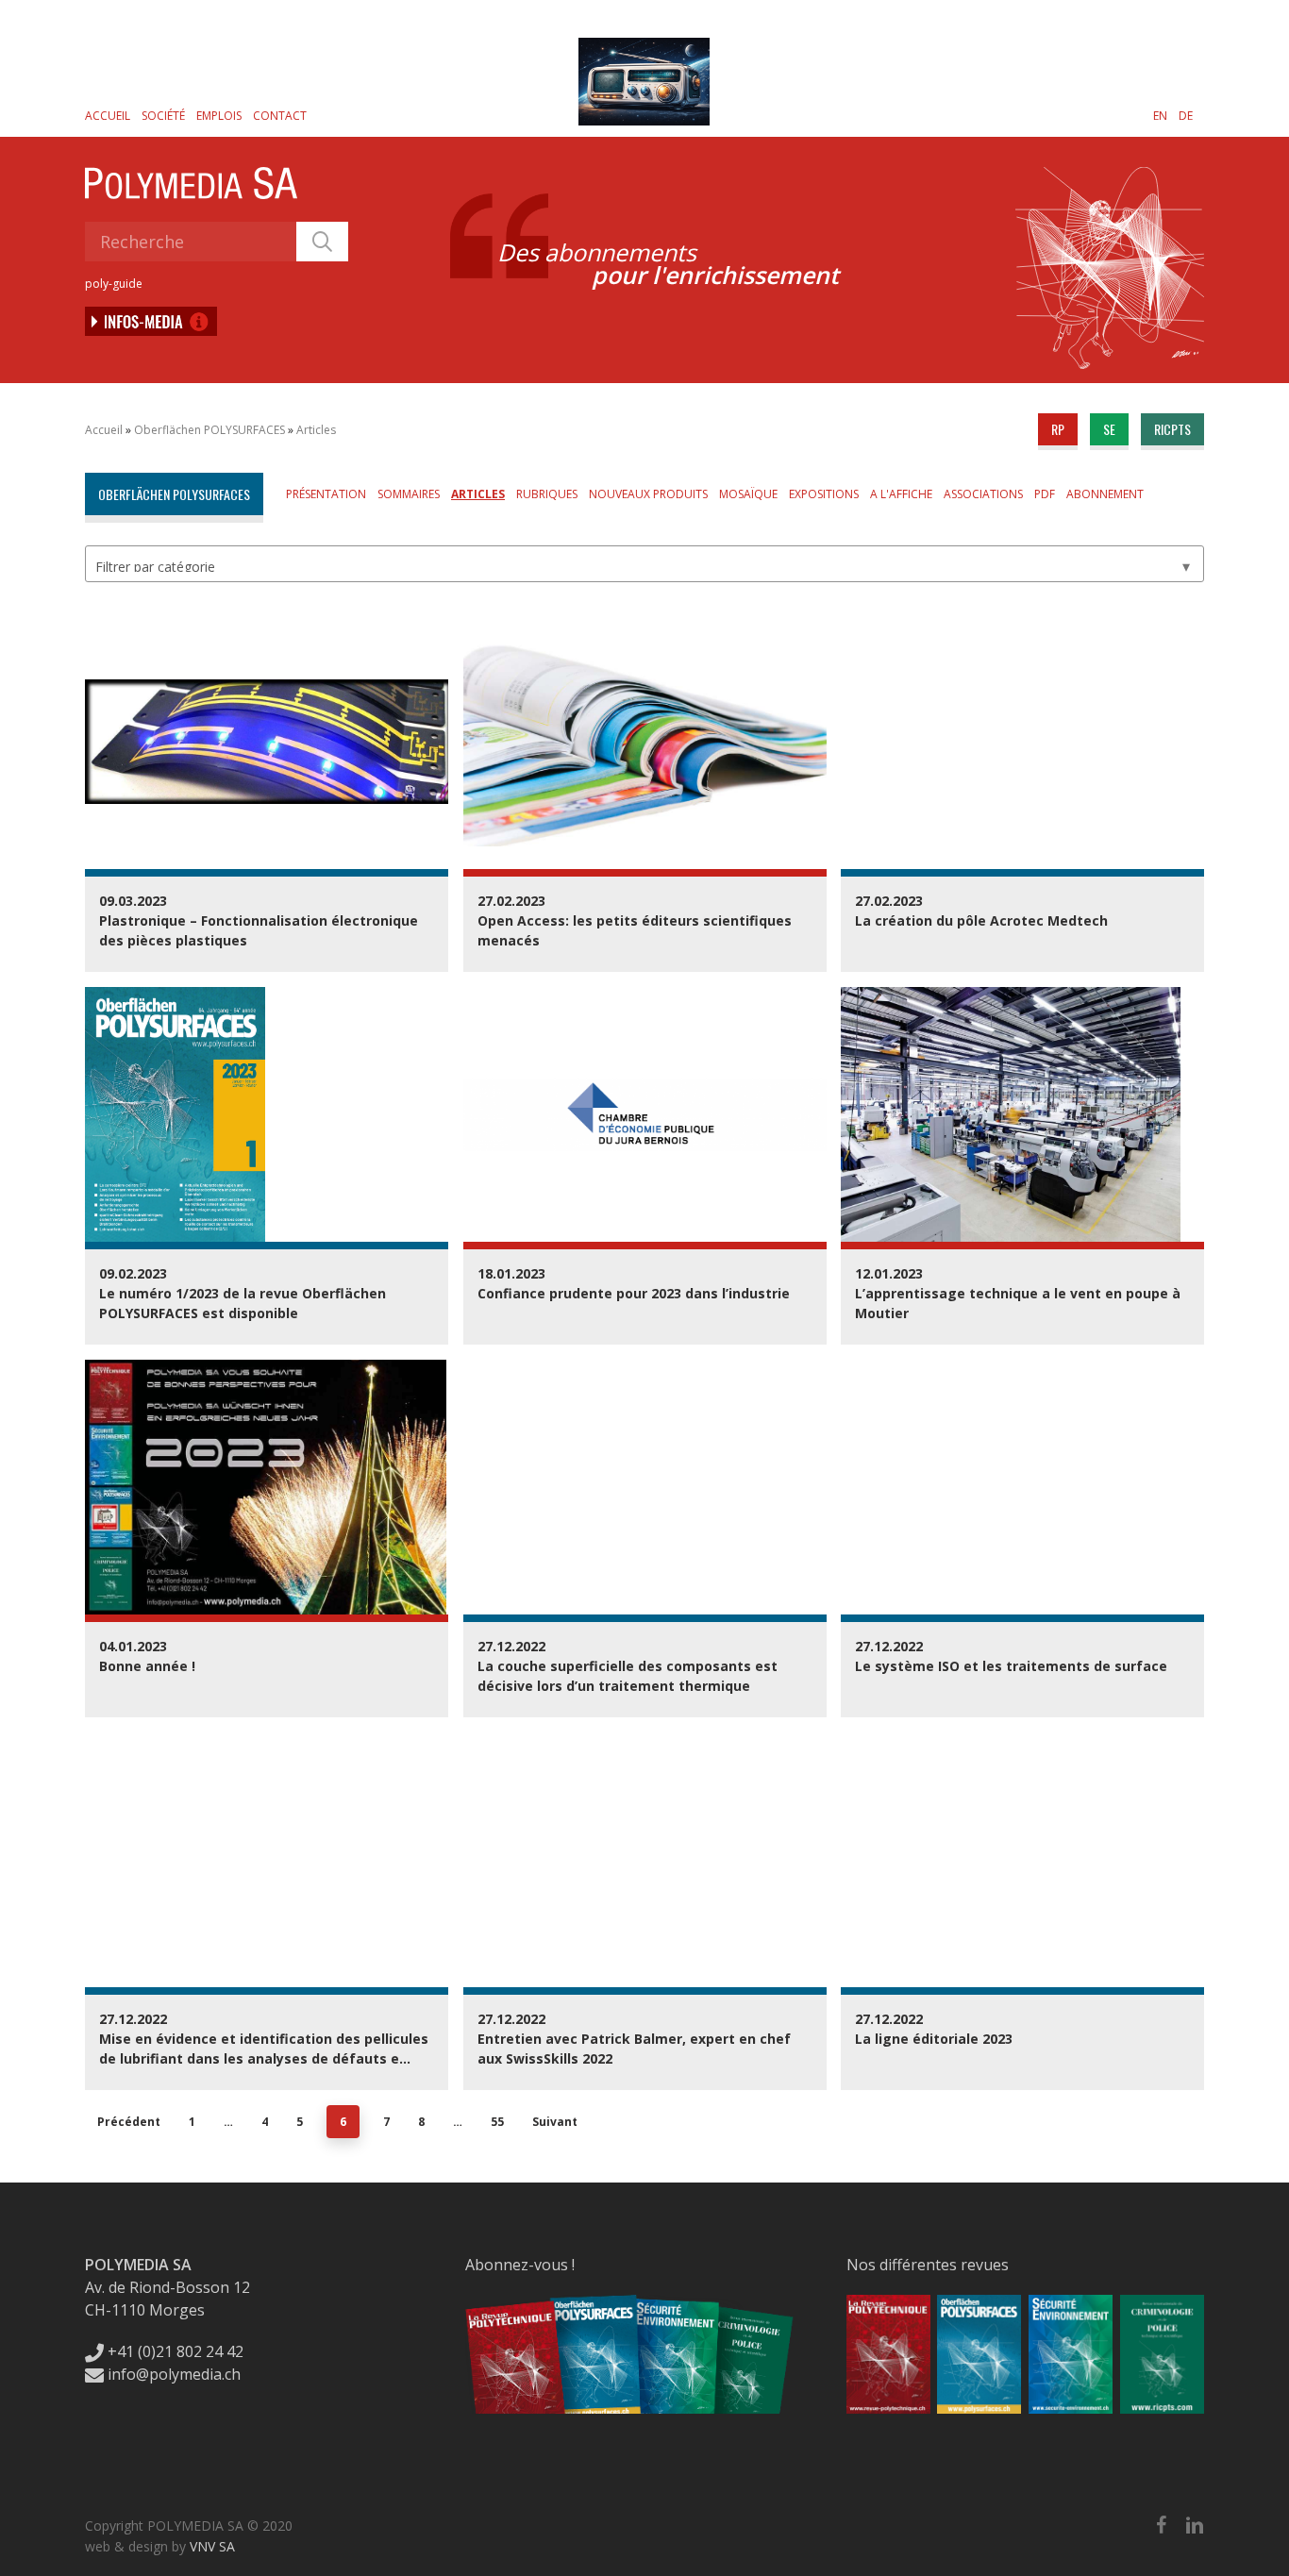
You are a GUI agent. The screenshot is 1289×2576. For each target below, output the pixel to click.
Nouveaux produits (648, 494)
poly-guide (114, 284)
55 (497, 2122)
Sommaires (409, 494)
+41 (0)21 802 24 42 (174, 2351)
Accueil (108, 116)
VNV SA (212, 2546)
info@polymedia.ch (174, 2374)
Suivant (555, 2122)
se (1109, 429)
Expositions (824, 494)
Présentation (326, 494)
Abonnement (1105, 494)
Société (163, 116)
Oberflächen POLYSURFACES (209, 430)
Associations (983, 494)
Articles (316, 430)
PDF (1045, 494)
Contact (280, 116)
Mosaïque (748, 494)
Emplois (219, 116)
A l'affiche (901, 494)
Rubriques (547, 494)
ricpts (1172, 429)
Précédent (129, 2122)
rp (1058, 429)
